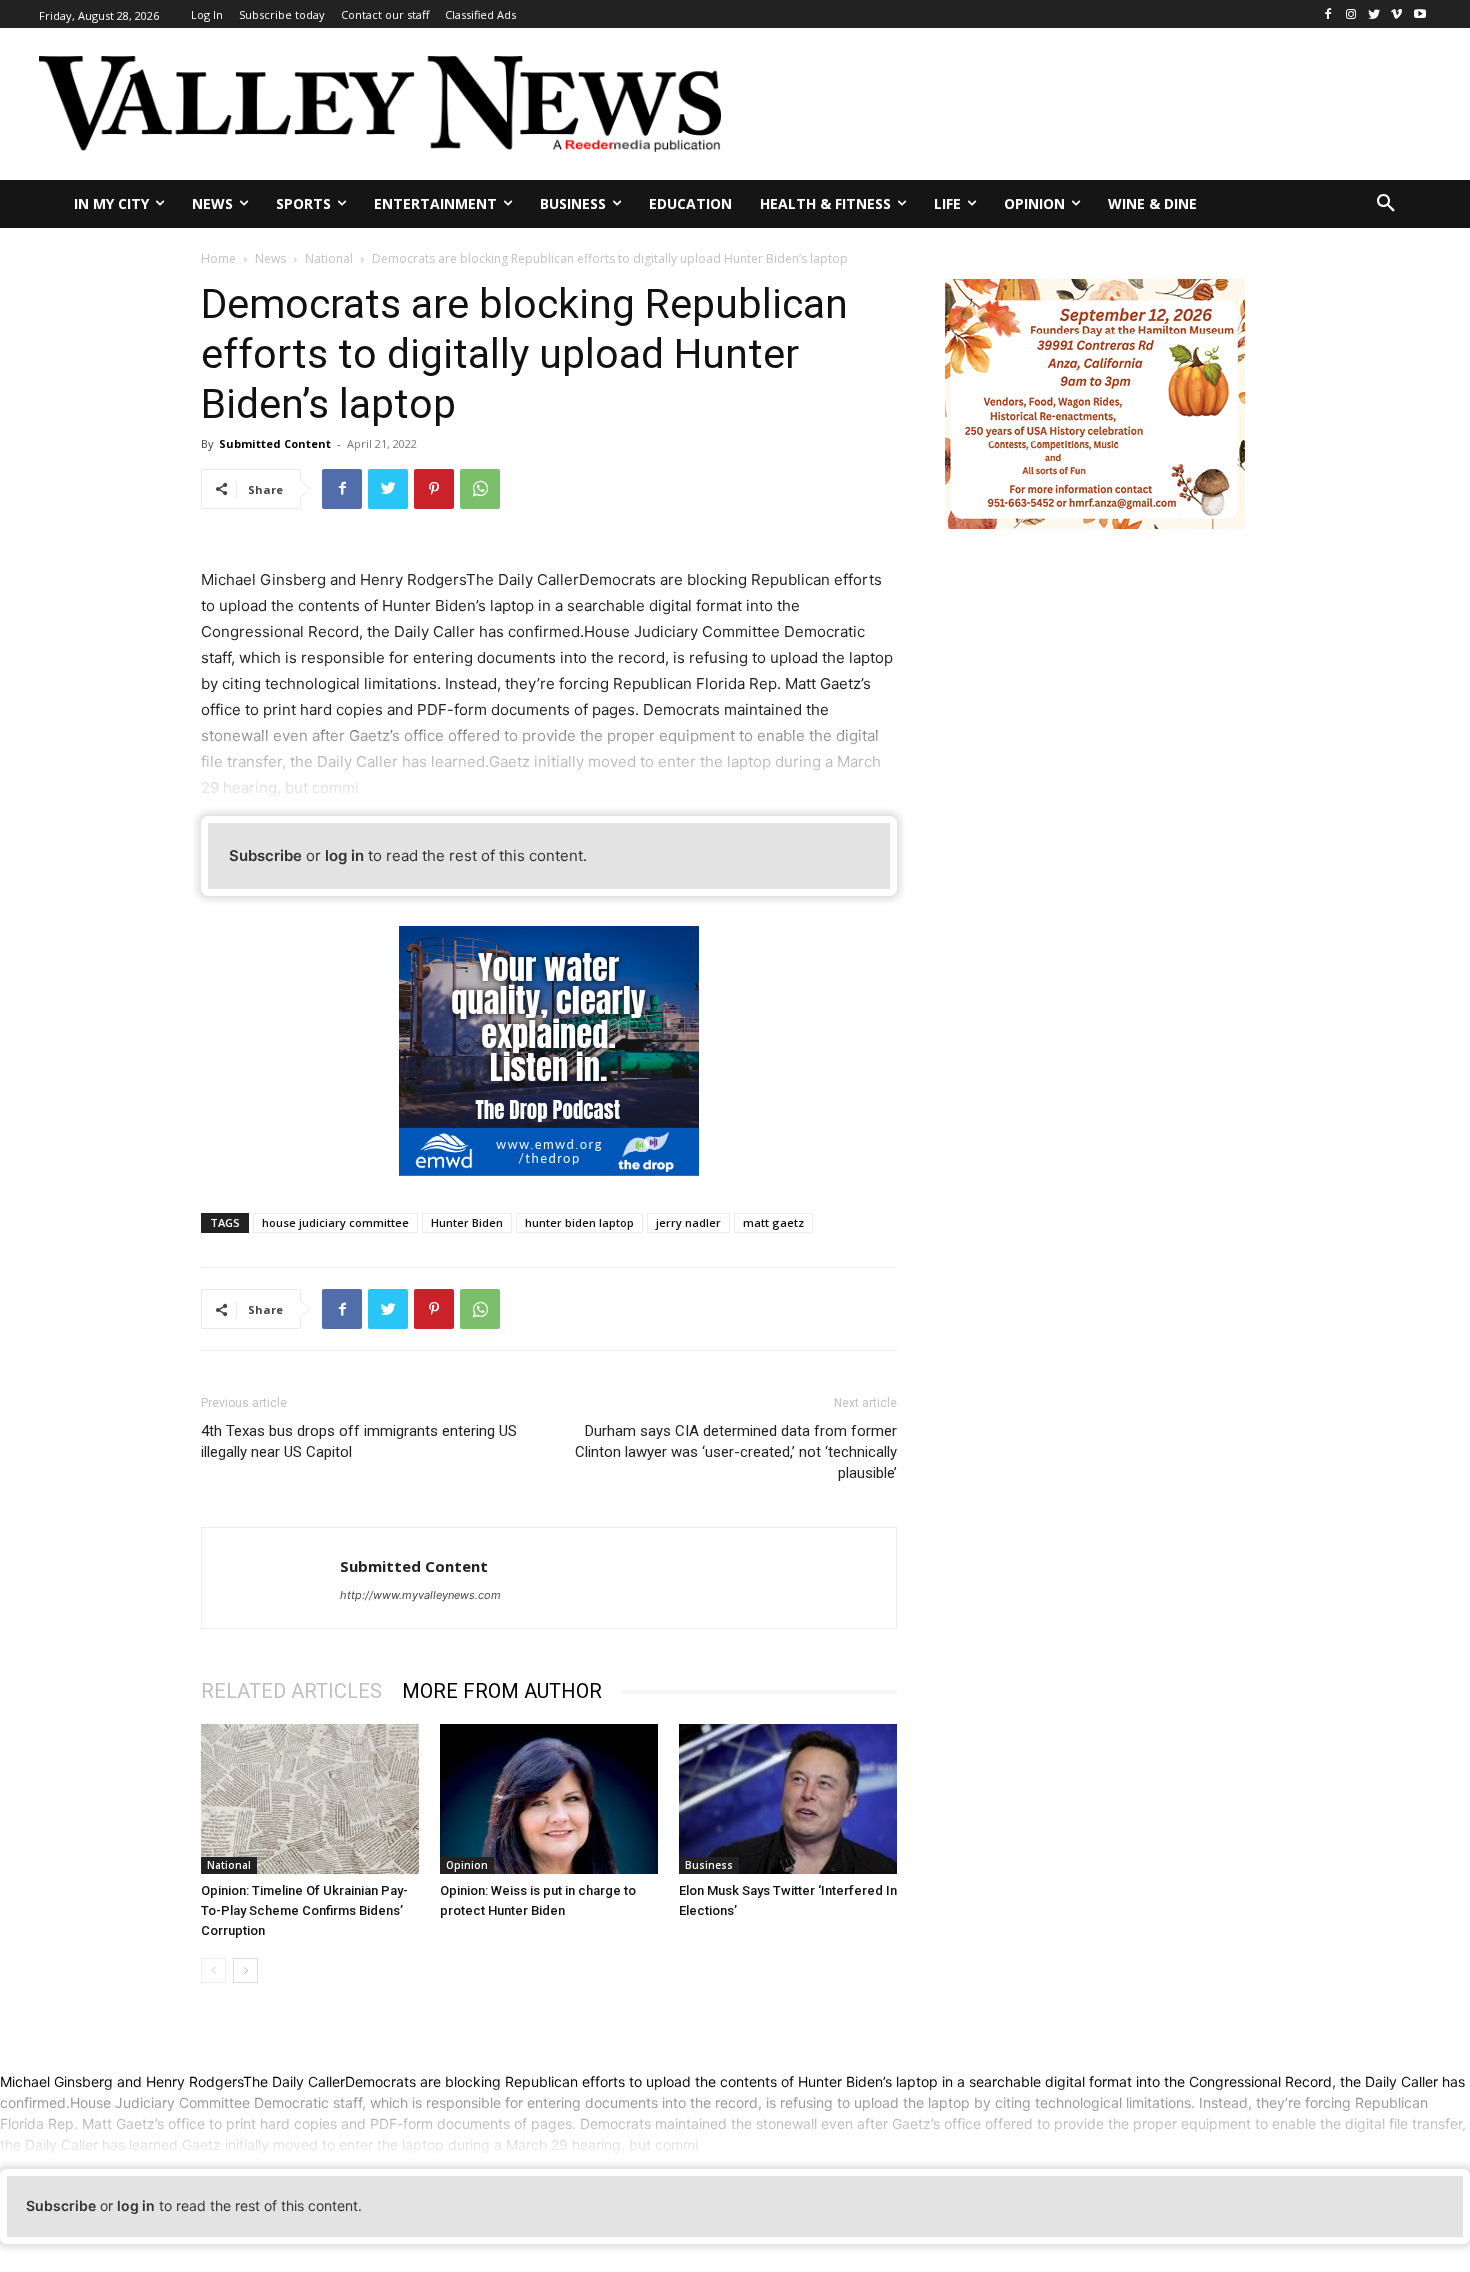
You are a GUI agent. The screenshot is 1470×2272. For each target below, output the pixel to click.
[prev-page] (213, 1970)
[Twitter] (1374, 14)
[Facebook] (1328, 14)
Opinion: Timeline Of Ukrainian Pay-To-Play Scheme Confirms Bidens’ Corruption (304, 1910)
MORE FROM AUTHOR (502, 1691)
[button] (1386, 204)
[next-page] (245, 1970)
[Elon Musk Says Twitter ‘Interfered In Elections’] (788, 1799)
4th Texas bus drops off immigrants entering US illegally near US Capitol (359, 1441)
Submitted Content (275, 443)
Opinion (467, 1865)
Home (218, 258)
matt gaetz (773, 1222)
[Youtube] (1419, 14)
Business (709, 1865)
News (270, 258)
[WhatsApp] (480, 489)
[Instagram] (1351, 14)
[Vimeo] (1396, 14)
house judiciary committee (335, 1222)
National (329, 258)
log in (344, 855)
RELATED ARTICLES (291, 1691)
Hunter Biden (467, 1222)
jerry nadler (688, 1222)
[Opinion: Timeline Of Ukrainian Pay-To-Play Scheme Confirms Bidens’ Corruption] (310, 1799)
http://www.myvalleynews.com (420, 1595)
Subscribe (265, 855)
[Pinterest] (434, 489)
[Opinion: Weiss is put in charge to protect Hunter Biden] (549, 1799)
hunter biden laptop (579, 1222)
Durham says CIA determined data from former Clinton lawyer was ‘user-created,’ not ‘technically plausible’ (736, 1452)
